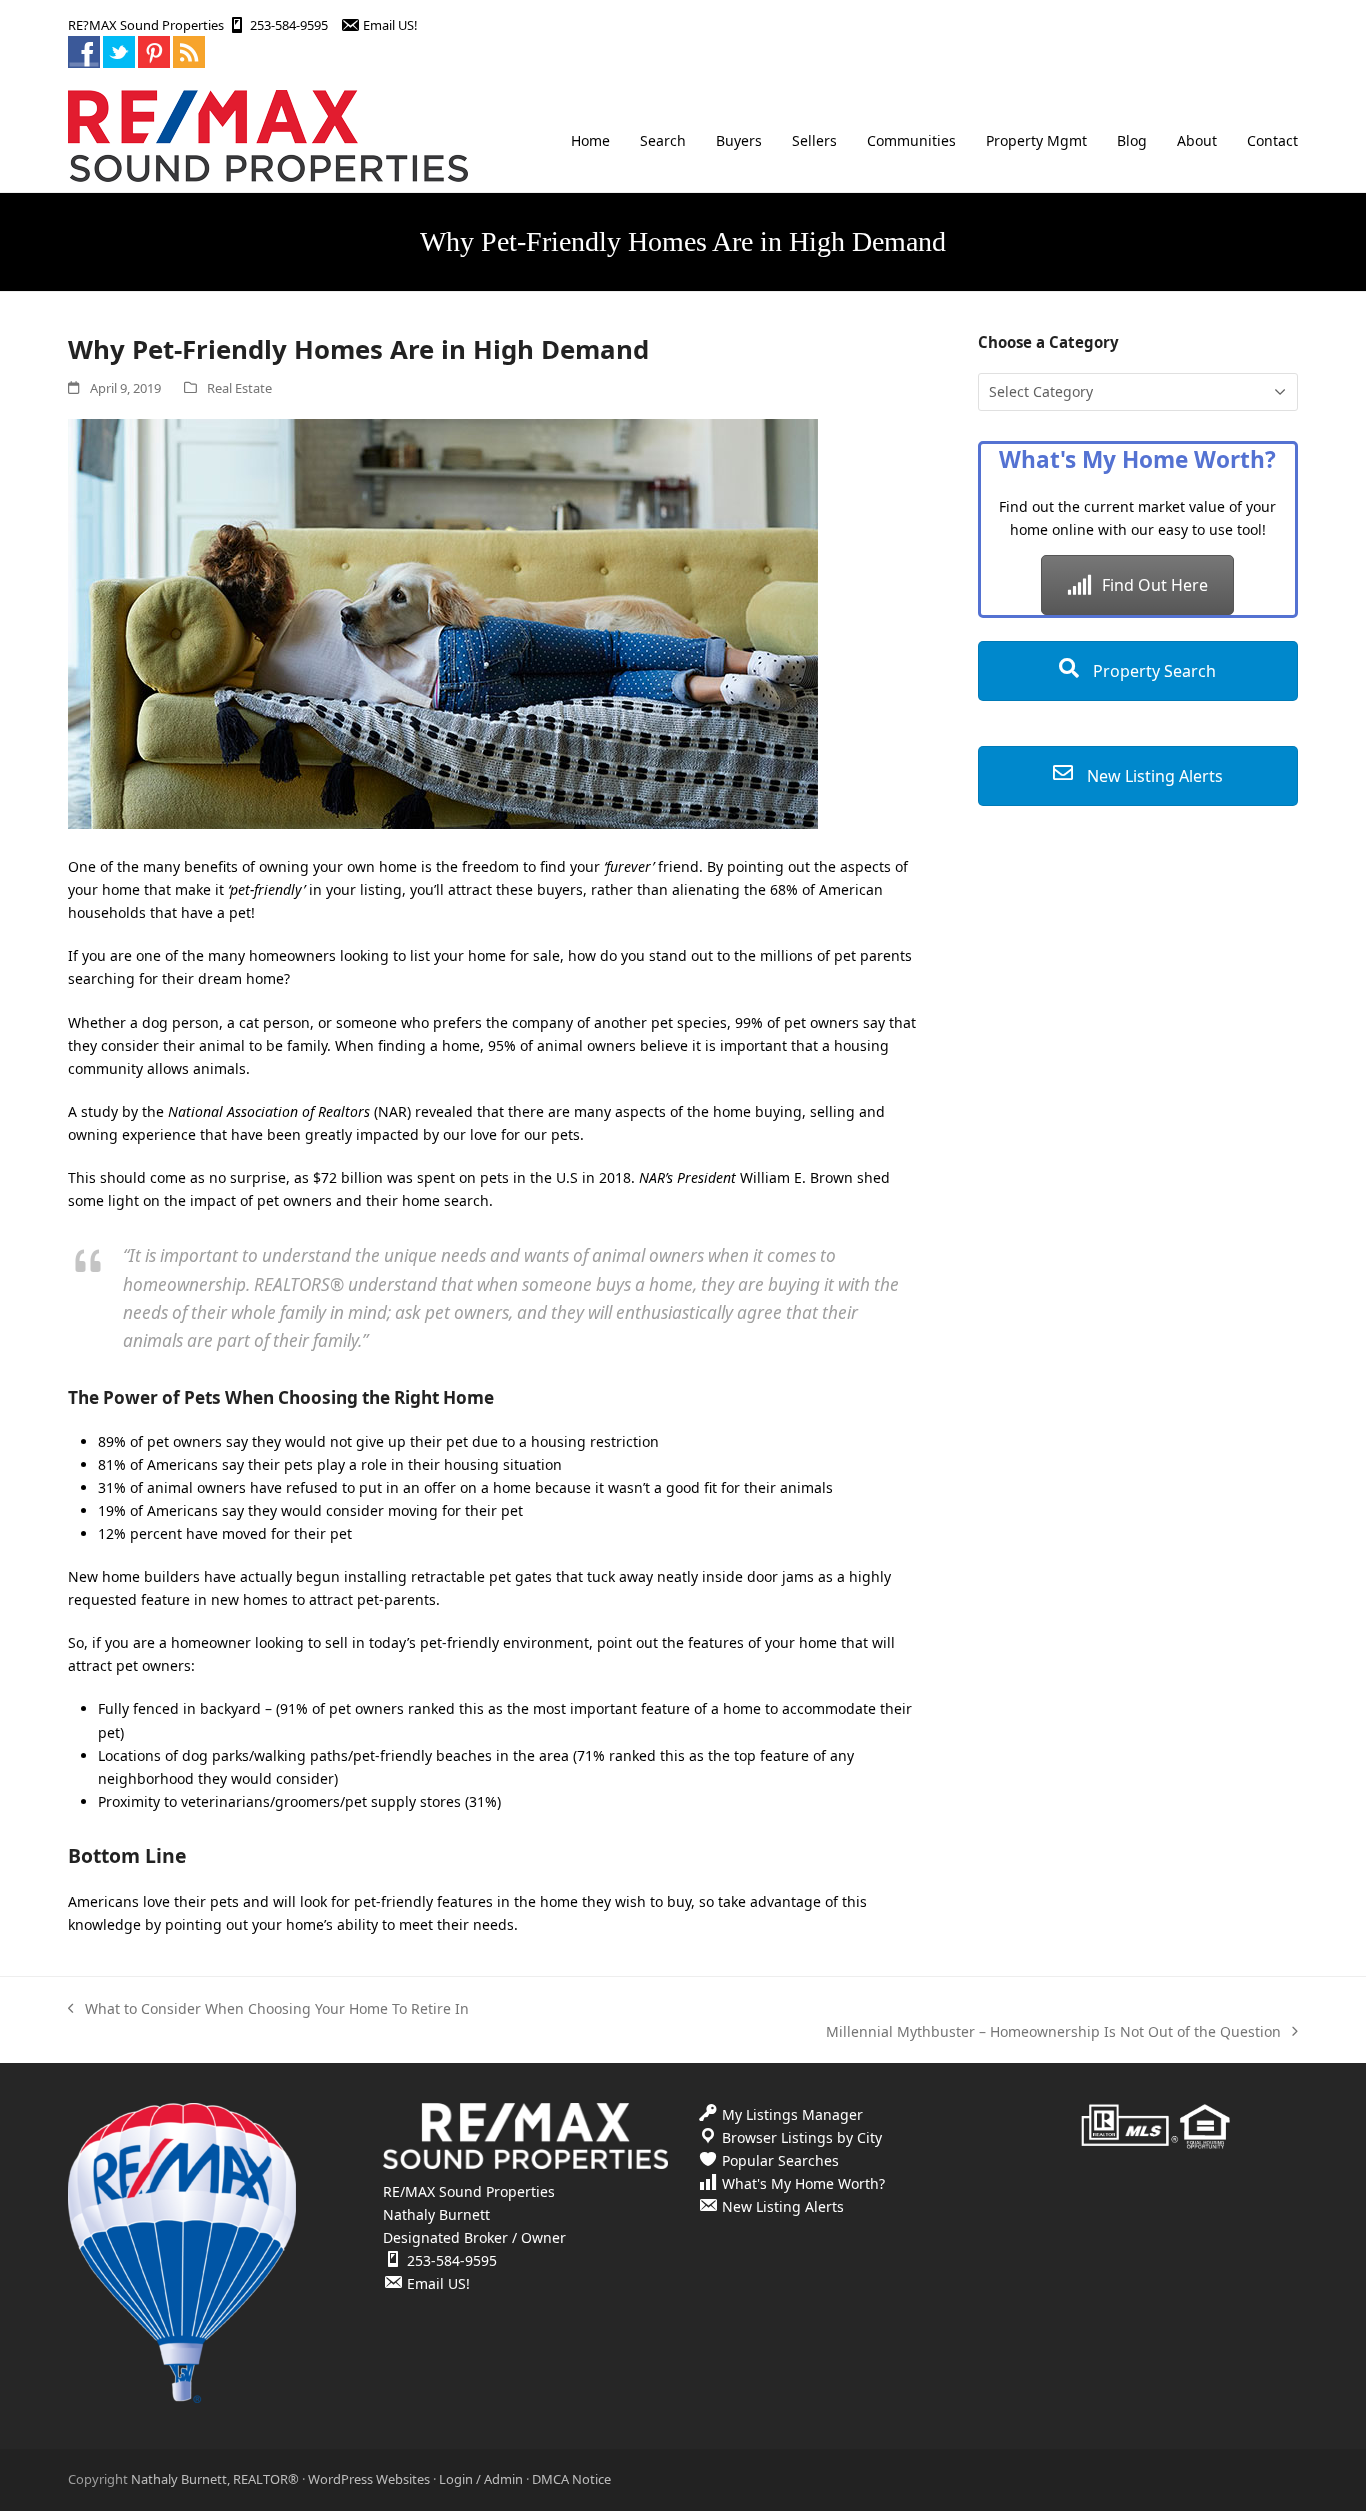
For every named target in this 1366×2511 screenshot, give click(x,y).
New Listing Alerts (1153, 776)
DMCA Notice (571, 2479)
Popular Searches (780, 2160)
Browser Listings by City (802, 2137)
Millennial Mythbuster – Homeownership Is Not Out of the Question (1053, 2032)
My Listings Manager (792, 2114)
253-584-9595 (289, 25)
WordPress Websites (369, 2479)
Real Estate (239, 388)
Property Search (1152, 671)
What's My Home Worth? (803, 2183)
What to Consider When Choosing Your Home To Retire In (268, 2009)
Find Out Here (1155, 585)
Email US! (390, 25)
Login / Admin (481, 2479)
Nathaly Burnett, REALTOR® (215, 2479)
